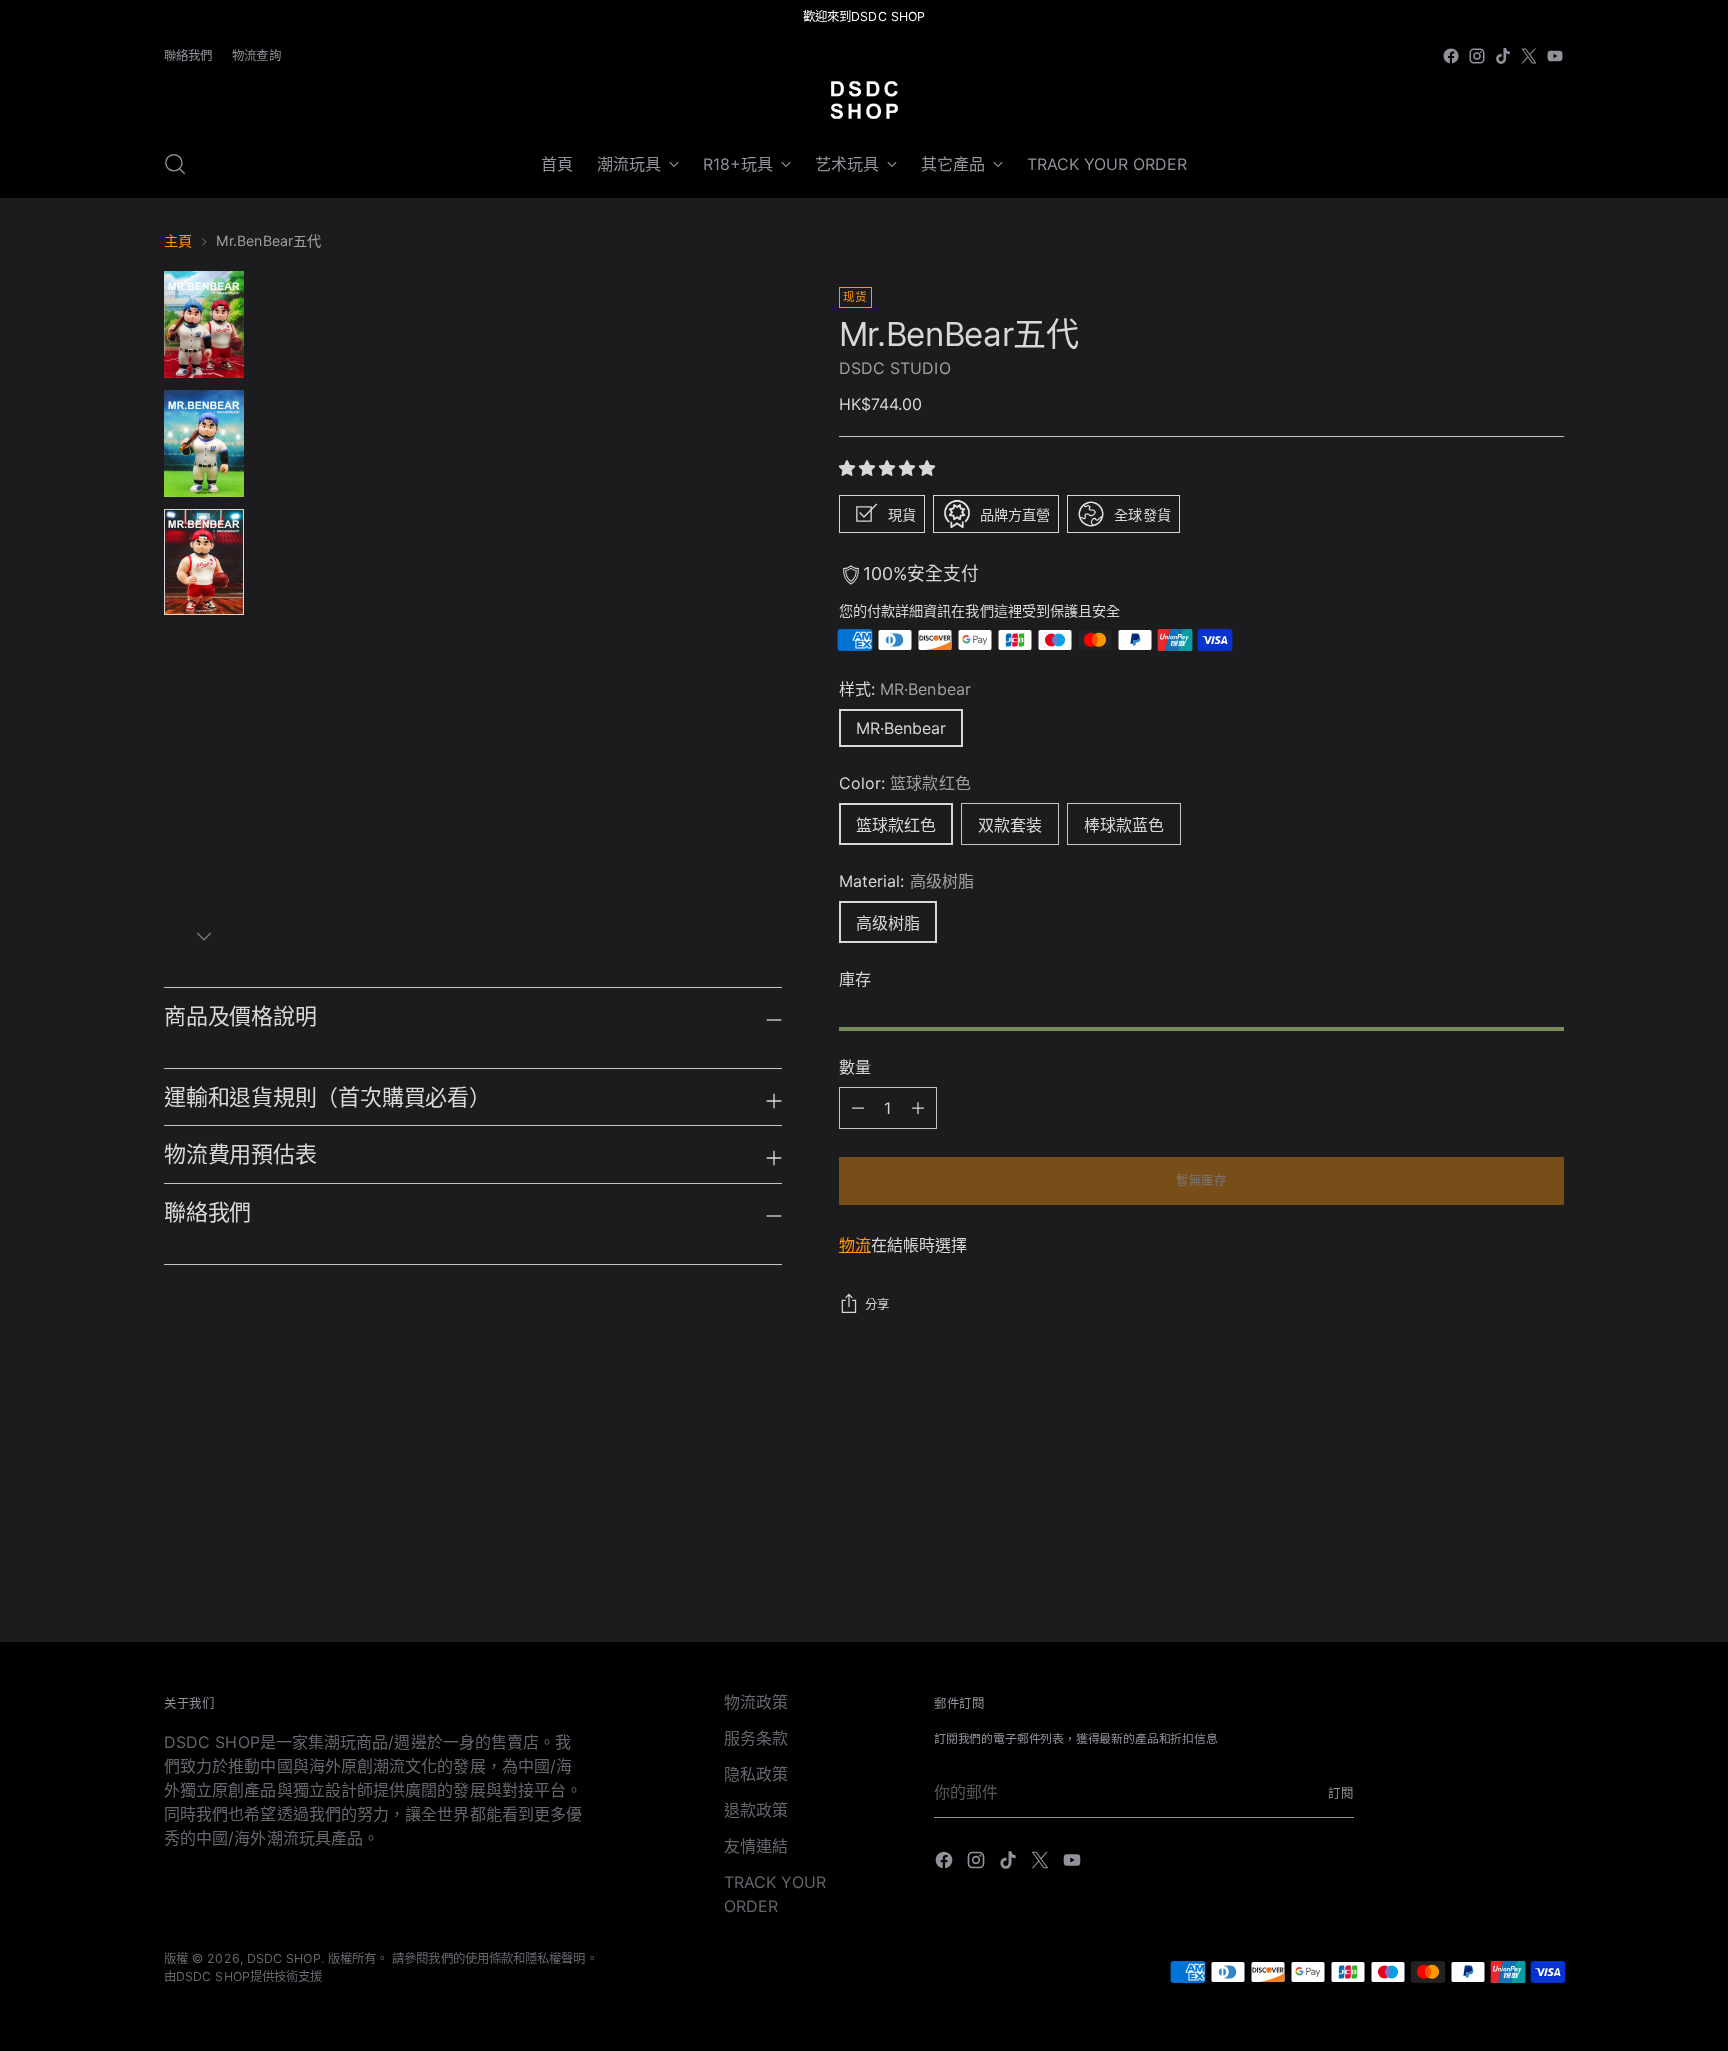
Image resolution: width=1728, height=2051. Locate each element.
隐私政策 (756, 1774)
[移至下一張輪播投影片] (1547, 1493)
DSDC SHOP (284, 1958)
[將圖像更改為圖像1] (204, 324)
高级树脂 (888, 923)
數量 (855, 1067)
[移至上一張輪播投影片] (1501, 1494)
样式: (905, 689)
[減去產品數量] (918, 1108)
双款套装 (1010, 825)
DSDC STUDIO (895, 368)
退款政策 (756, 1810)
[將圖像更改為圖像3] (204, 562)
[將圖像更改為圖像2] (204, 443)
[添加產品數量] (858, 1108)
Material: (906, 881)
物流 (855, 1245)
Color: (905, 783)
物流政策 (756, 1702)
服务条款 (756, 1738)
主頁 (178, 240)
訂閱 (1341, 1793)
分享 (877, 1304)
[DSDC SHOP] (864, 100)
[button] (890, 468)
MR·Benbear (901, 728)
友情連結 (756, 1846)
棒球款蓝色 (1124, 825)
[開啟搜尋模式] (175, 164)
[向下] (204, 936)
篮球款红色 (896, 825)
